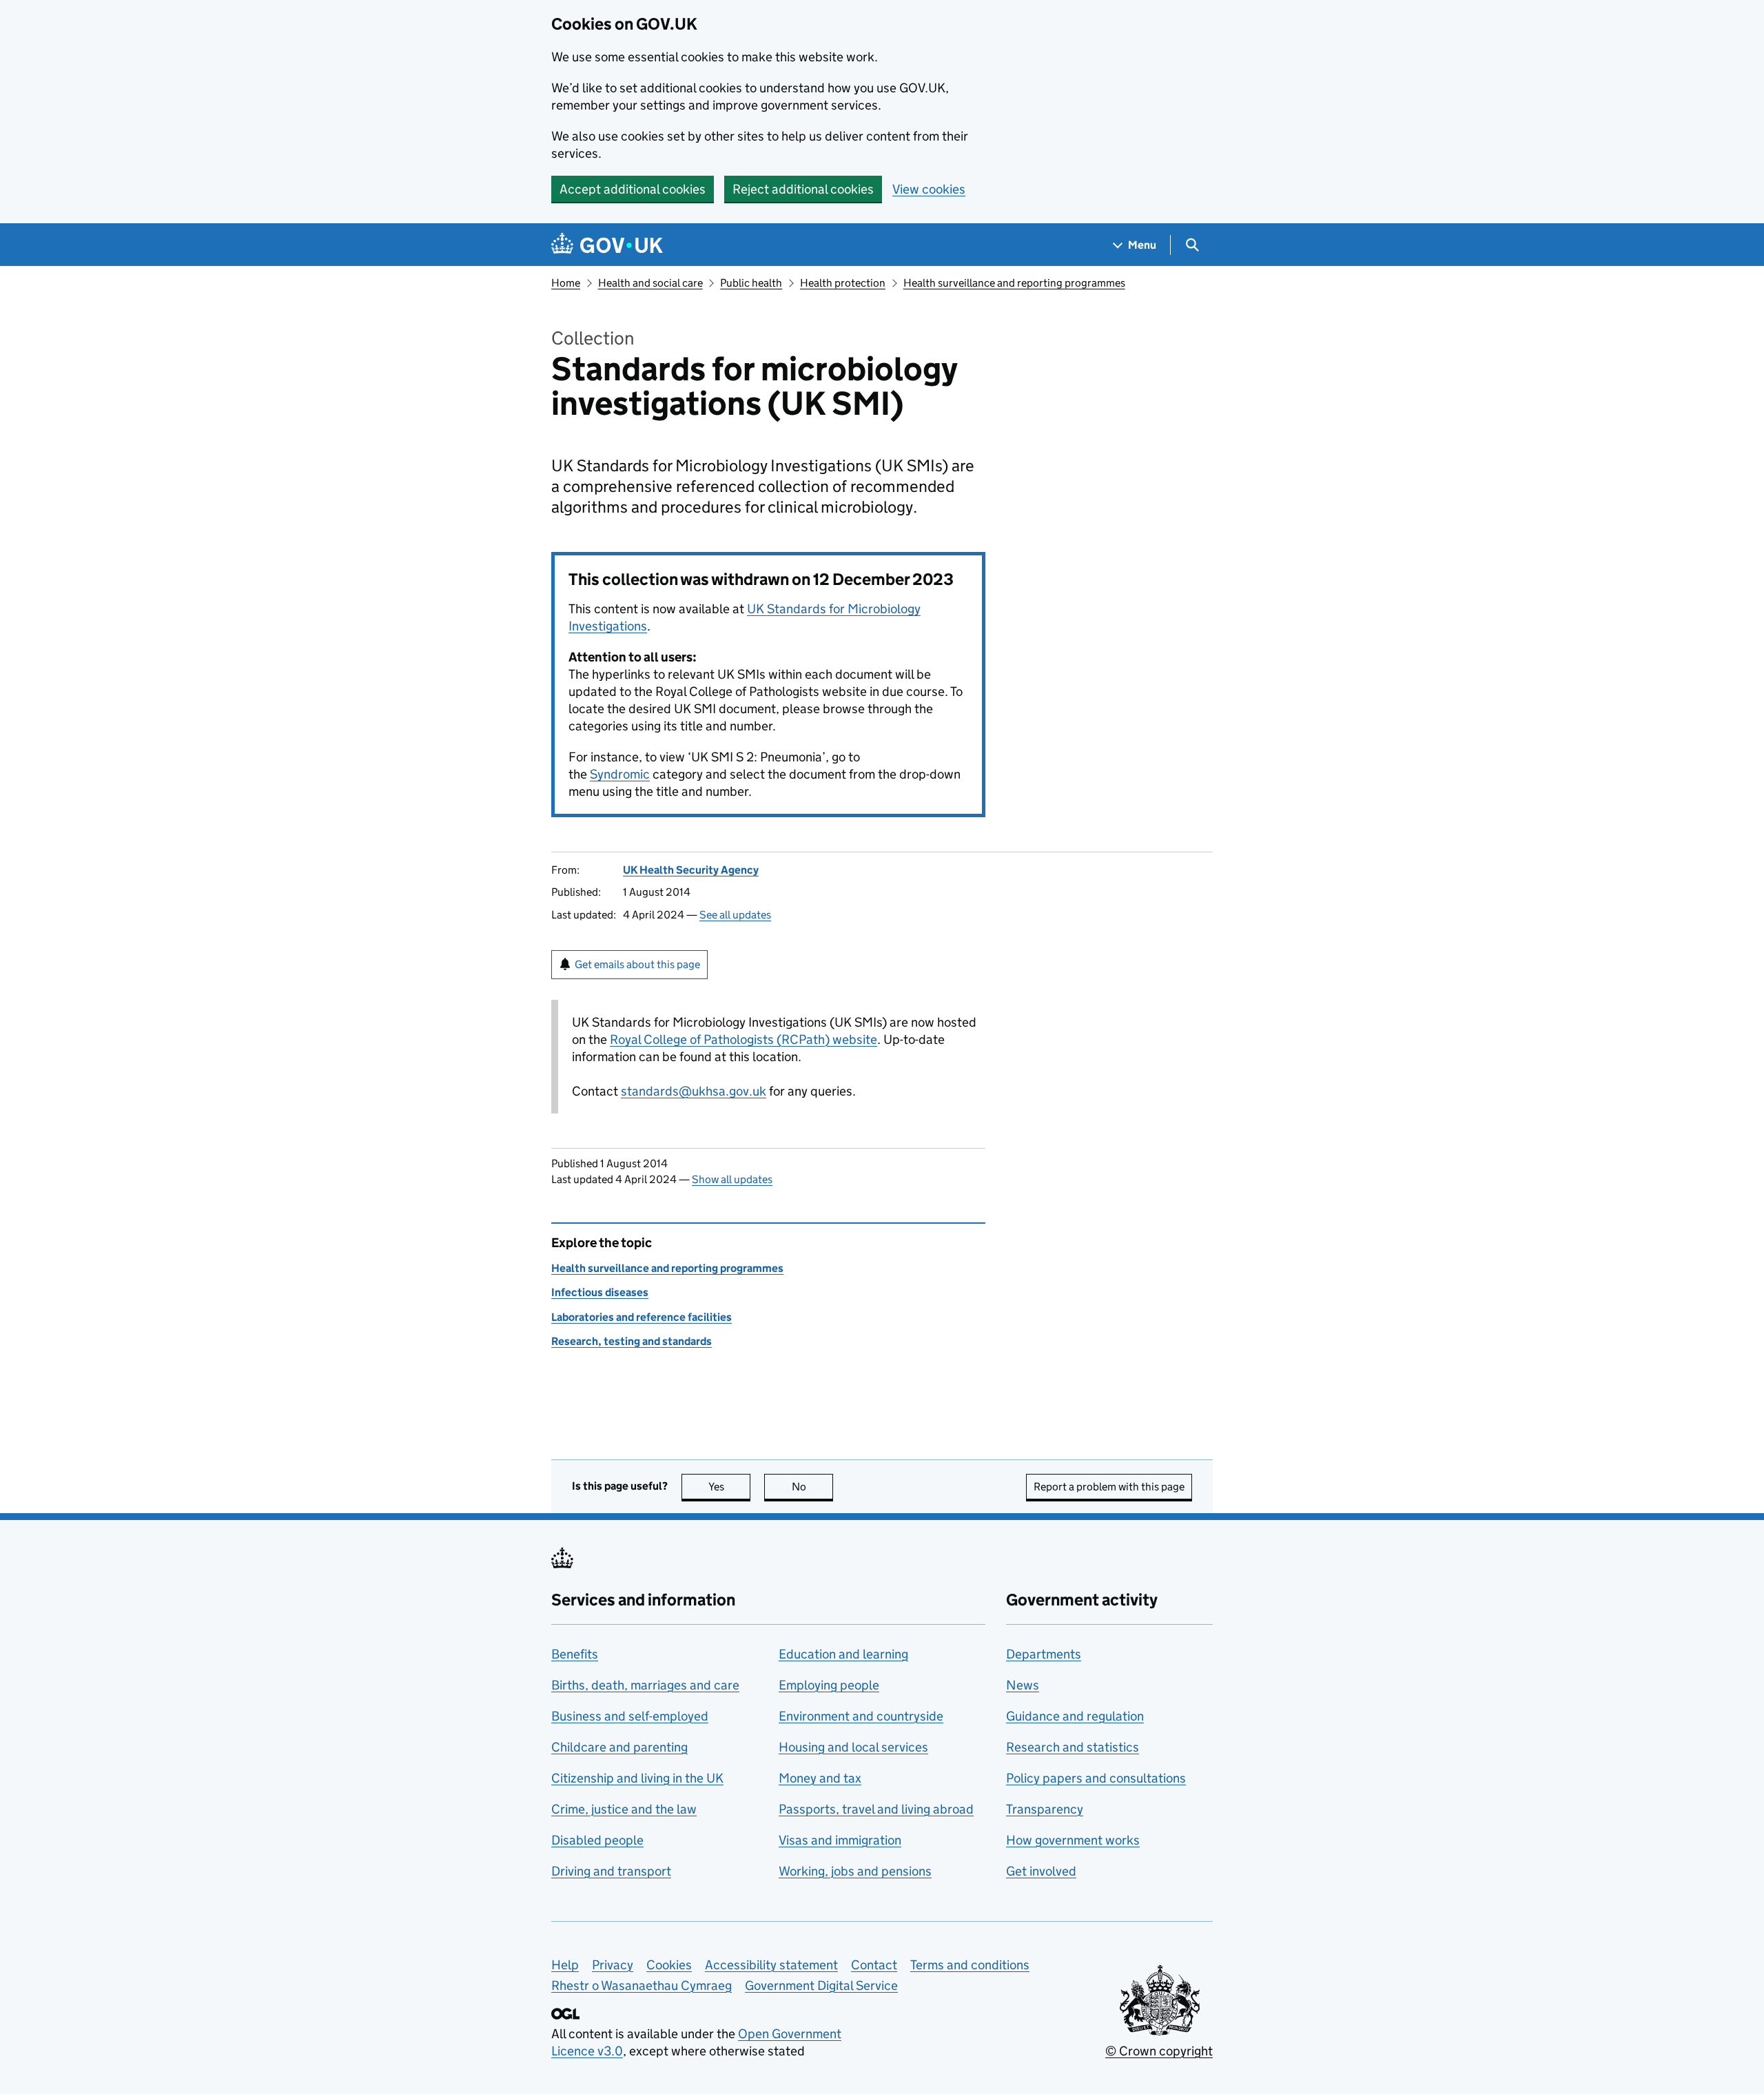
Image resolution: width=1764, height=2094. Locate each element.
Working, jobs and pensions (855, 1871)
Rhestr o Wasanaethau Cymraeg (642, 1985)
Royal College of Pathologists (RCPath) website (743, 1039)
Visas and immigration (840, 1840)
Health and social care (650, 283)
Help (565, 1965)
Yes (729, 1487)
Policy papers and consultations (1096, 1778)
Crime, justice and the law (624, 1809)
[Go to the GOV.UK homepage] (607, 245)
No (812, 1487)
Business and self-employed (630, 1716)
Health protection (843, 283)
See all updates (735, 915)
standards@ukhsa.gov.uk (694, 1091)
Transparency (1045, 1809)
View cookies (929, 189)
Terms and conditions (970, 1965)
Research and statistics (1073, 1747)
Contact (874, 1965)
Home (566, 283)
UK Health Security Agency (691, 870)
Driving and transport (611, 1871)
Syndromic (620, 774)
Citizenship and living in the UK (637, 1778)
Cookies (669, 1965)
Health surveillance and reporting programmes (1014, 283)
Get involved (1041, 1871)
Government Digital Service (821, 1985)
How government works (1073, 1840)
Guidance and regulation (1075, 1716)
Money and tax (820, 1778)
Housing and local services (853, 1747)
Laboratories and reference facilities (642, 1317)
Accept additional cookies (633, 189)
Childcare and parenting (619, 1747)
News (1023, 1685)
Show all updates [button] (732, 1179)
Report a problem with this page (1109, 1487)
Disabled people (597, 1840)
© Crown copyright (1159, 2051)
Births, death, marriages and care (645, 1685)
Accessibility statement (771, 1965)
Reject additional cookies (803, 189)
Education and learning (843, 1654)
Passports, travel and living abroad (876, 1809)
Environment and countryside (861, 1716)
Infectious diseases (600, 1292)
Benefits (575, 1654)
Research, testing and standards (632, 1341)
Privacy (613, 1965)
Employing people (829, 1685)
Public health (751, 283)
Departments (1044, 1654)
